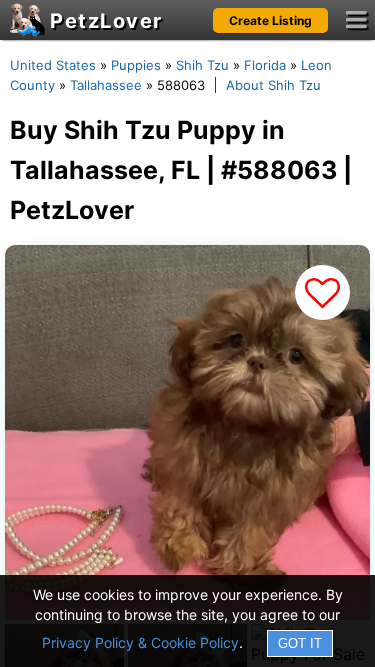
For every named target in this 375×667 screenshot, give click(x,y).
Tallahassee (106, 85)
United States (53, 65)
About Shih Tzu (273, 85)
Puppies (136, 65)
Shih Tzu (202, 65)
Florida (265, 65)
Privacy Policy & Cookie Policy (140, 642)
